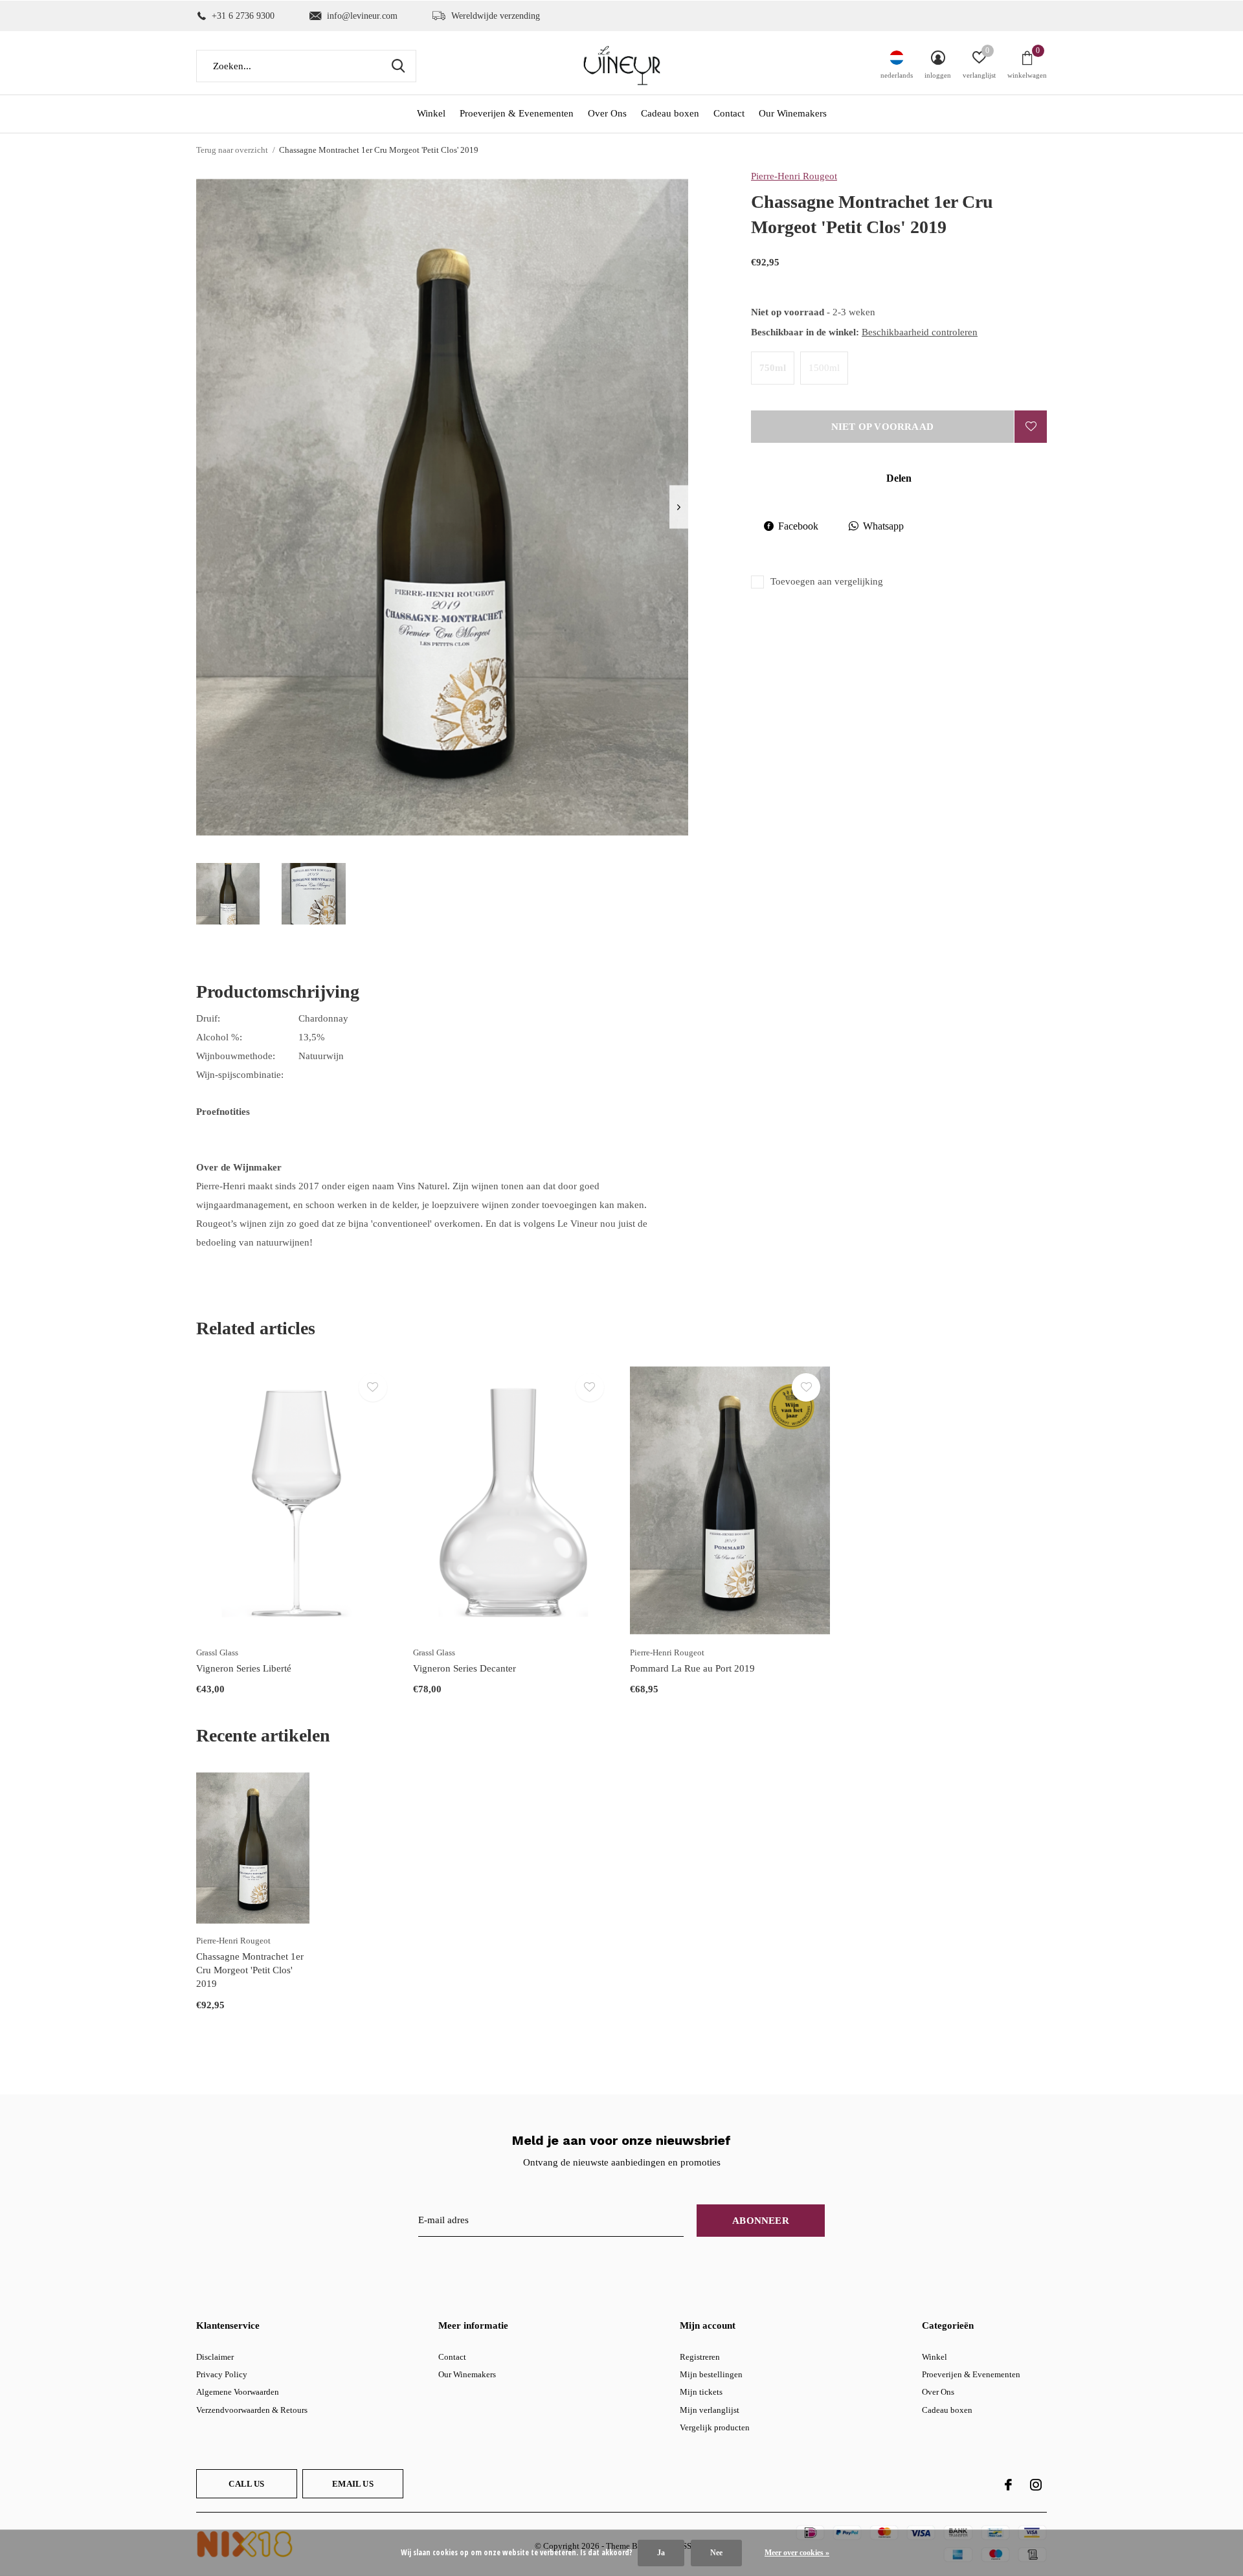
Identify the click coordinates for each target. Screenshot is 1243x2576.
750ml (773, 368)
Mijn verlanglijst (710, 2410)
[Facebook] (1008, 2485)
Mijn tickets (701, 2392)
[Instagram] (1036, 2485)
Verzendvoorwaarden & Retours (252, 2410)
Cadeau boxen (670, 113)
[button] (228, 894)
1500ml (824, 368)
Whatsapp (883, 526)
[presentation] (679, 507)
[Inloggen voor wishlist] (1031, 427)
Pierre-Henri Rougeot (794, 176)
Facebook (798, 526)
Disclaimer (215, 2357)
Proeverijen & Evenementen (517, 113)
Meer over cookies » (797, 2553)
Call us (246, 2484)
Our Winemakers (793, 113)
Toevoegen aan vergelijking (827, 581)
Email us (353, 2484)
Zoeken (398, 66)
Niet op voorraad (882, 427)
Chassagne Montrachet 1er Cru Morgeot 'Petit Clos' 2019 (250, 1970)
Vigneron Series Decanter (465, 1668)
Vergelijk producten (715, 2427)
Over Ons (607, 113)
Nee (716, 2553)
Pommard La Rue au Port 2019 (692, 1668)
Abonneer (761, 2221)
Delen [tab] (899, 478)
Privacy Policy (222, 2374)
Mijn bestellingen (711, 2374)
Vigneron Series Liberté (244, 1668)
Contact (729, 113)
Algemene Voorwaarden (238, 2392)
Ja (661, 2553)
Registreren (700, 2357)
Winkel (431, 113)
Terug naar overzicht (232, 150)
